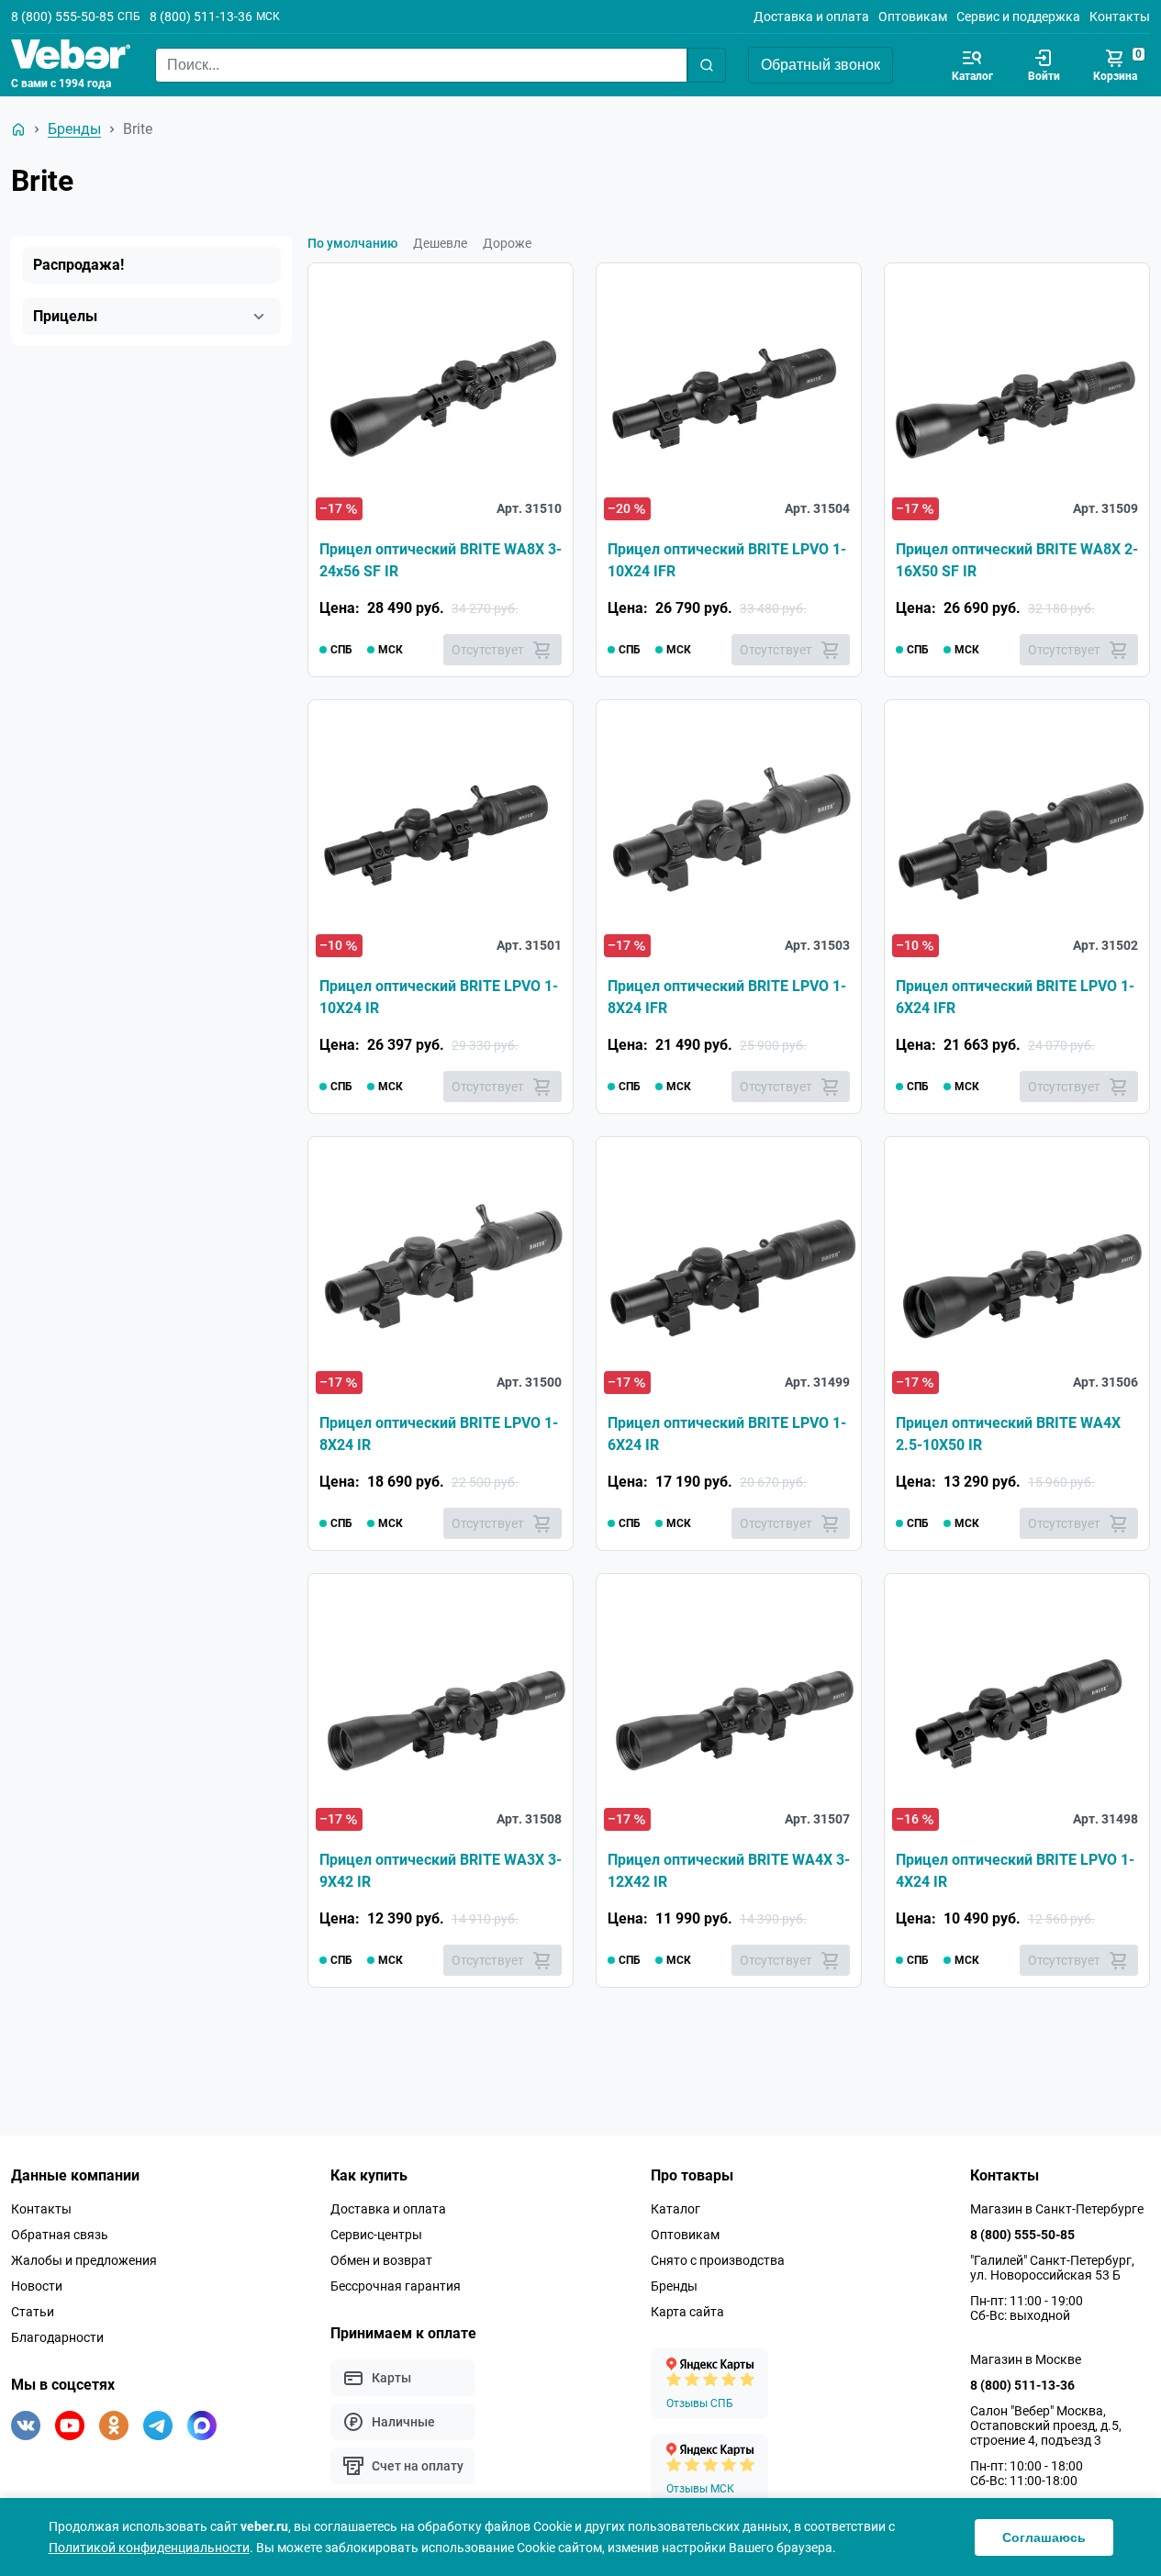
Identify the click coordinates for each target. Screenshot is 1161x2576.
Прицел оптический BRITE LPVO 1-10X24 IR (439, 997)
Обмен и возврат (381, 2260)
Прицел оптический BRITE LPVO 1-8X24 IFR (727, 997)
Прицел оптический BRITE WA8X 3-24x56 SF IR (441, 560)
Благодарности (57, 2337)
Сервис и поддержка (1018, 17)
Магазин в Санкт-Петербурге (1057, 2209)
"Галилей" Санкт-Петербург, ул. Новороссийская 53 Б (1052, 2268)
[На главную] (18, 129)
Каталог (675, 2209)
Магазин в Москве (1026, 2359)
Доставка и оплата (811, 17)
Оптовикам (913, 17)
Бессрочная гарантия (396, 2286)
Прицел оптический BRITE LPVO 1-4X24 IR (1015, 1871)
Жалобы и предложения (84, 2260)
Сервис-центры (376, 2235)
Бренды (674, 2286)
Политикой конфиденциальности (149, 2548)
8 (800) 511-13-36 (201, 17)
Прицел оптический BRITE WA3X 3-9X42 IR (441, 1871)
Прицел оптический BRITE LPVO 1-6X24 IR (727, 1434)
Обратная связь (60, 2235)
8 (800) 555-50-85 (62, 17)
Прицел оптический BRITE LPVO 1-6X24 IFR (1015, 997)
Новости (37, 2286)
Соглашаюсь (1044, 2537)
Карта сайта (687, 2312)
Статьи (33, 2312)
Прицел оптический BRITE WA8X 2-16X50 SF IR (1017, 560)
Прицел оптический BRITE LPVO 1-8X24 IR (439, 1434)
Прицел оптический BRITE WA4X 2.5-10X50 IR (1008, 1434)
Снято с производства (718, 2260)
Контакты (1120, 17)
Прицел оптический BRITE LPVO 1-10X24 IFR (727, 560)
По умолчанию (352, 243)
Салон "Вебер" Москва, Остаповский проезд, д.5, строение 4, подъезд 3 (1046, 2425)
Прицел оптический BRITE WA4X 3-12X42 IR (729, 1871)
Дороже (507, 243)
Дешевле (440, 243)
